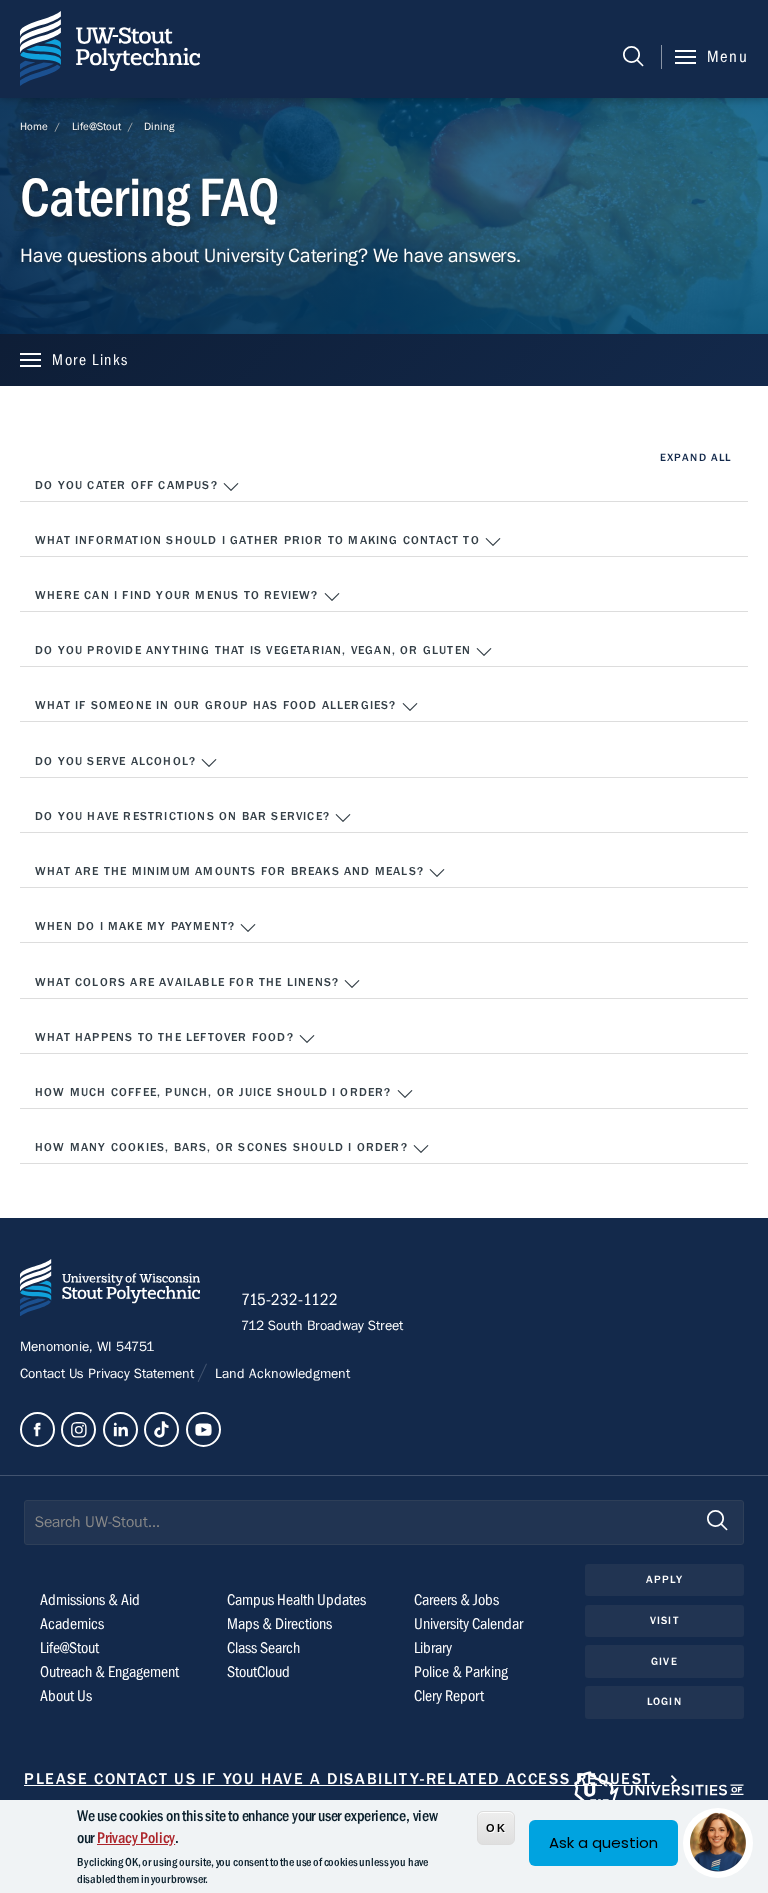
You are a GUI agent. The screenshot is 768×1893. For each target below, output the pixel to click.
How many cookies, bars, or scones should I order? (223, 1147)
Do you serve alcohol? (117, 761)
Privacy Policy (136, 1838)
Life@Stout (96, 126)
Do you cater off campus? (128, 485)
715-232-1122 (289, 1300)
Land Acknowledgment (280, 1374)
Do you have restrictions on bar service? (184, 816)
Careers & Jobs (456, 1600)
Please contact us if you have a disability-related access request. (340, 1779)
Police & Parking (461, 1672)
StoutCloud (258, 1672)
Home (34, 126)
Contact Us (54, 1374)
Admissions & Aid (90, 1600)
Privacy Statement (143, 1374)
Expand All (695, 457)
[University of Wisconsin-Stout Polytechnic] (110, 1291)
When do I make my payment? (137, 926)
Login (664, 1701)
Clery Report (449, 1696)
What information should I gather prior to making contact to (259, 540)
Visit (664, 1620)
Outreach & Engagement (109, 1672)
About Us (66, 1696)
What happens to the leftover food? (166, 1037)
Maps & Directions (279, 1624)
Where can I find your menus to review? (179, 595)
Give (664, 1661)
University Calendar (468, 1624)
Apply (664, 1579)
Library (433, 1648)
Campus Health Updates (296, 1600)
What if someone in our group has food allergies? (218, 705)
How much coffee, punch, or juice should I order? (215, 1092)
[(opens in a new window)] (37, 1429)
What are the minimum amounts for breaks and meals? (231, 871)
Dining (159, 126)
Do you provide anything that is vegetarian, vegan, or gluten (255, 650)
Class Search (263, 1648)
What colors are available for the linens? (189, 982)
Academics (72, 1624)
